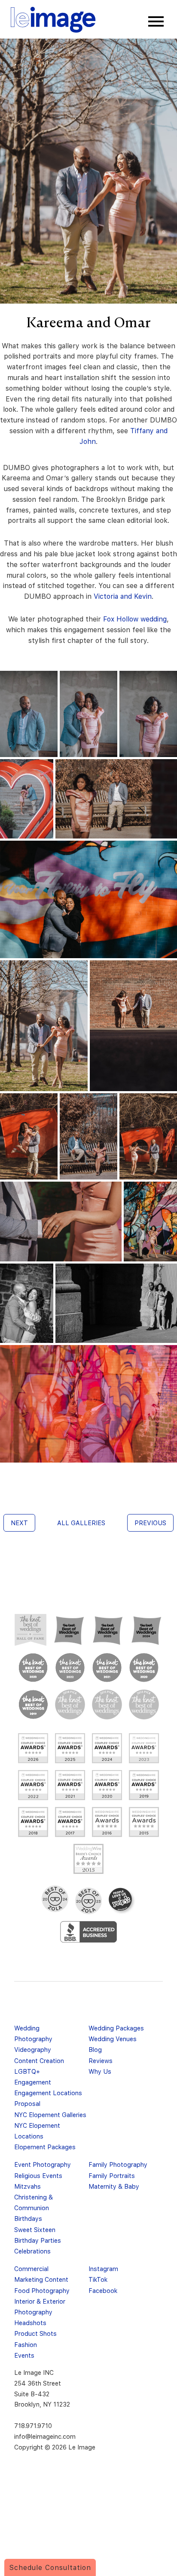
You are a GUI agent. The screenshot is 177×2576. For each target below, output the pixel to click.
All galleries (81, 1523)
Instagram (103, 2269)
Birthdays (28, 2219)
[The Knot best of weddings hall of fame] (31, 1630)
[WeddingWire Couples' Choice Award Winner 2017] (70, 1822)
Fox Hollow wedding (135, 619)
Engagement (33, 2082)
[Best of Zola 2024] (55, 1899)
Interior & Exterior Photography (40, 2307)
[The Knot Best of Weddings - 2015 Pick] (107, 1704)
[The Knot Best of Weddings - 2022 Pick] (70, 1668)
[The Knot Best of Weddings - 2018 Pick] (70, 1704)
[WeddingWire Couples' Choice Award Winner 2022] (33, 1785)
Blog (95, 2050)
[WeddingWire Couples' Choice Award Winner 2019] (144, 1785)
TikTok (98, 2279)
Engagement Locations (48, 2093)
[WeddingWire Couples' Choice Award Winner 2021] (70, 1785)
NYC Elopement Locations (37, 2131)
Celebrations (32, 2251)
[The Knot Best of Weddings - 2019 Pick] (33, 1704)
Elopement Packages (45, 2147)
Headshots (30, 2323)
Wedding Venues (113, 2039)
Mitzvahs (27, 2186)
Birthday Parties (38, 2240)
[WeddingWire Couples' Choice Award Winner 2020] (107, 1785)
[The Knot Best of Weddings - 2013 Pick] (144, 1704)
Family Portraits (112, 2176)
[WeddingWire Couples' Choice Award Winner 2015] (144, 1822)
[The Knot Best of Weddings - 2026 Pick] (69, 1630)
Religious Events (38, 2176)
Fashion (26, 2345)
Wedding (27, 2028)
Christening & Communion (34, 2202)
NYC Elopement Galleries (50, 2115)
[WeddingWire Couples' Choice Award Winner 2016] (107, 1822)
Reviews (101, 2061)
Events (24, 2355)
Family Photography (118, 2164)
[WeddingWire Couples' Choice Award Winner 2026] (33, 1748)
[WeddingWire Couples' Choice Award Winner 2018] (33, 1822)
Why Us (100, 2071)
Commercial (31, 2269)
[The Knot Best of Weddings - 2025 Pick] (108, 1630)
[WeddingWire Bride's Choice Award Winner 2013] (88, 1859)
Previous (150, 1523)
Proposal (27, 2104)
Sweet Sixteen (35, 2230)
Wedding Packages (116, 2028)
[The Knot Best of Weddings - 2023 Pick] (33, 1668)
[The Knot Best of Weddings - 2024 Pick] (146, 1630)
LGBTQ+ (27, 2071)
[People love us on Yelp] (122, 1901)
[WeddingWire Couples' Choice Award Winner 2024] (107, 1748)
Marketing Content (41, 2279)
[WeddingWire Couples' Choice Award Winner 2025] (70, 1748)
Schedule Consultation (50, 2568)
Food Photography (42, 2291)
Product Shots (35, 2333)
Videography (33, 2050)
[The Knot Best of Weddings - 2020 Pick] (144, 1668)
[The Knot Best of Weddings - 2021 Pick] (107, 1668)
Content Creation (39, 2061)
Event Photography (43, 2164)
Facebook (103, 2291)
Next (19, 1523)
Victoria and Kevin (123, 596)
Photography (33, 2039)
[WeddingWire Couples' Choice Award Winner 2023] (144, 1748)
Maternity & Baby (114, 2186)
